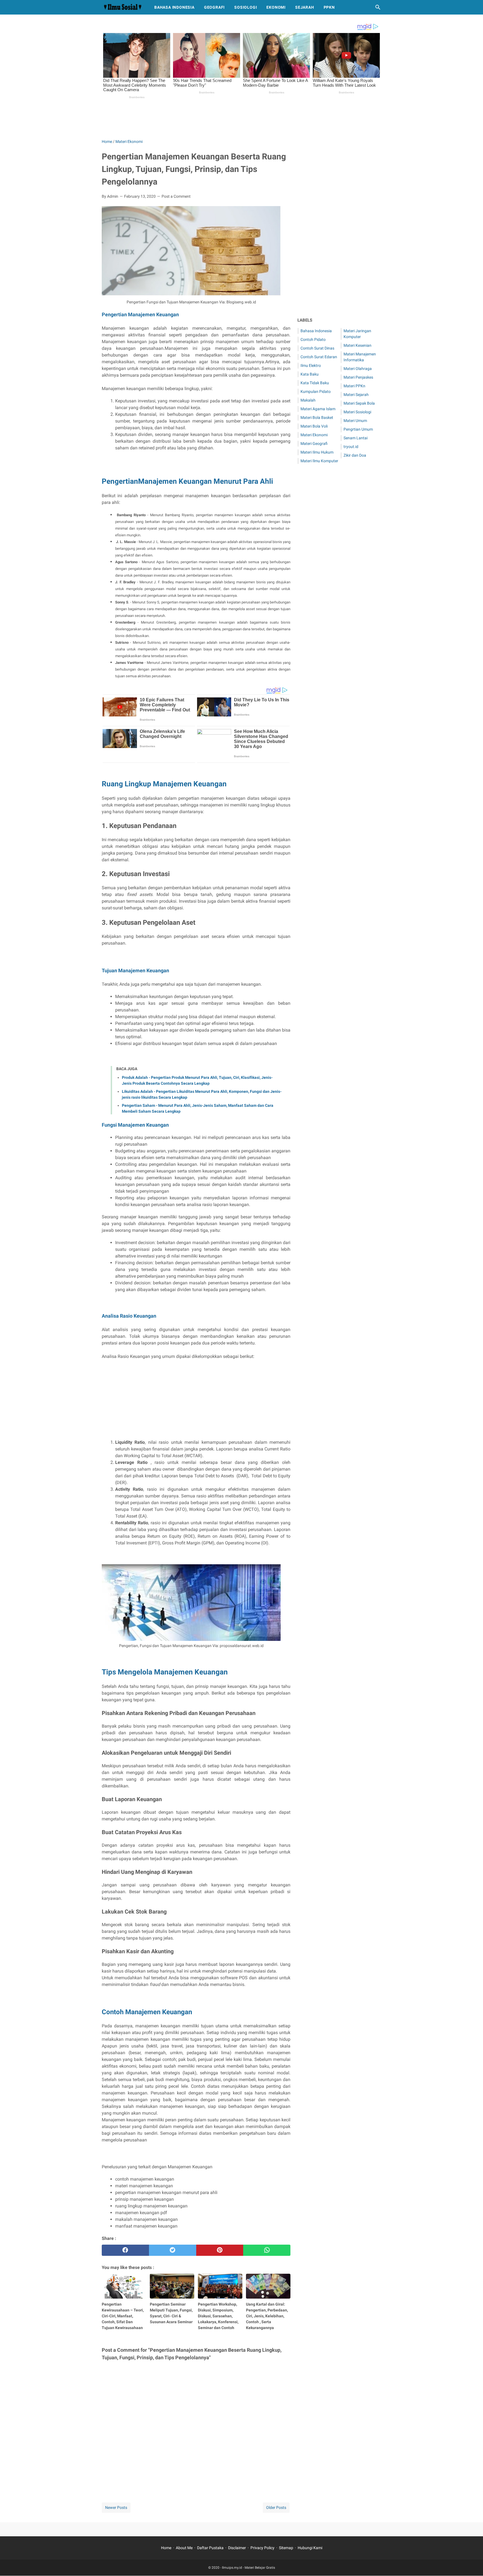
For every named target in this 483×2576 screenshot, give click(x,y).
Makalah (308, 400)
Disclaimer (237, 2548)
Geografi (214, 7)
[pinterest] (220, 2250)
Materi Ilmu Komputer (319, 461)
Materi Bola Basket (317, 417)
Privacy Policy (262, 2548)
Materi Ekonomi (314, 435)
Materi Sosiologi (357, 412)
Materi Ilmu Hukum (317, 452)
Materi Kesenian (357, 345)
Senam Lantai (356, 438)
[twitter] (173, 2250)
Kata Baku (310, 374)
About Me (184, 2548)
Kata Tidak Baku (315, 383)
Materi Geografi (314, 444)
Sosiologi (246, 7)
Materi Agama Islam (318, 409)
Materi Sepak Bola (359, 403)
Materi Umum (355, 421)
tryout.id (351, 447)
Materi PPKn (354, 386)
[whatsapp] (267, 2250)
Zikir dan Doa (355, 455)
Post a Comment (176, 196)
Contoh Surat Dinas (317, 348)
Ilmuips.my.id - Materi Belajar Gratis (248, 2568)
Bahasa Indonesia (174, 7)
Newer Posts (116, 2507)
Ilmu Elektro (311, 365)
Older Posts (276, 2507)
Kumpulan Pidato (316, 391)
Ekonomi (276, 7)
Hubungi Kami (310, 2548)
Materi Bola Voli (314, 426)
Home (166, 2548)
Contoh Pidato (313, 339)
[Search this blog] (378, 7)
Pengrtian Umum (358, 429)
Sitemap (286, 2548)
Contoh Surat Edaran (319, 357)
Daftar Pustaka (210, 2548)
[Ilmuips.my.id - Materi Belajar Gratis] (123, 7)
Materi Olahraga (358, 369)
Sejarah (305, 7)
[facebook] (125, 2250)
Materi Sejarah (356, 395)
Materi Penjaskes (358, 377)
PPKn (329, 7)
